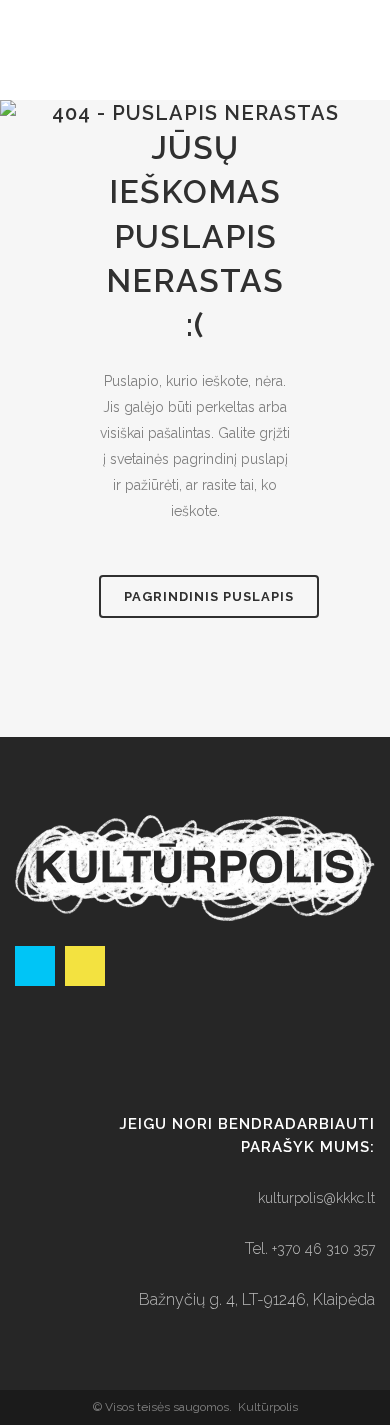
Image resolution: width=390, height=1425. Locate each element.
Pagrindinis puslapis (209, 596)
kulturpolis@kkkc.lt (316, 1198)
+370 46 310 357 (323, 1249)
